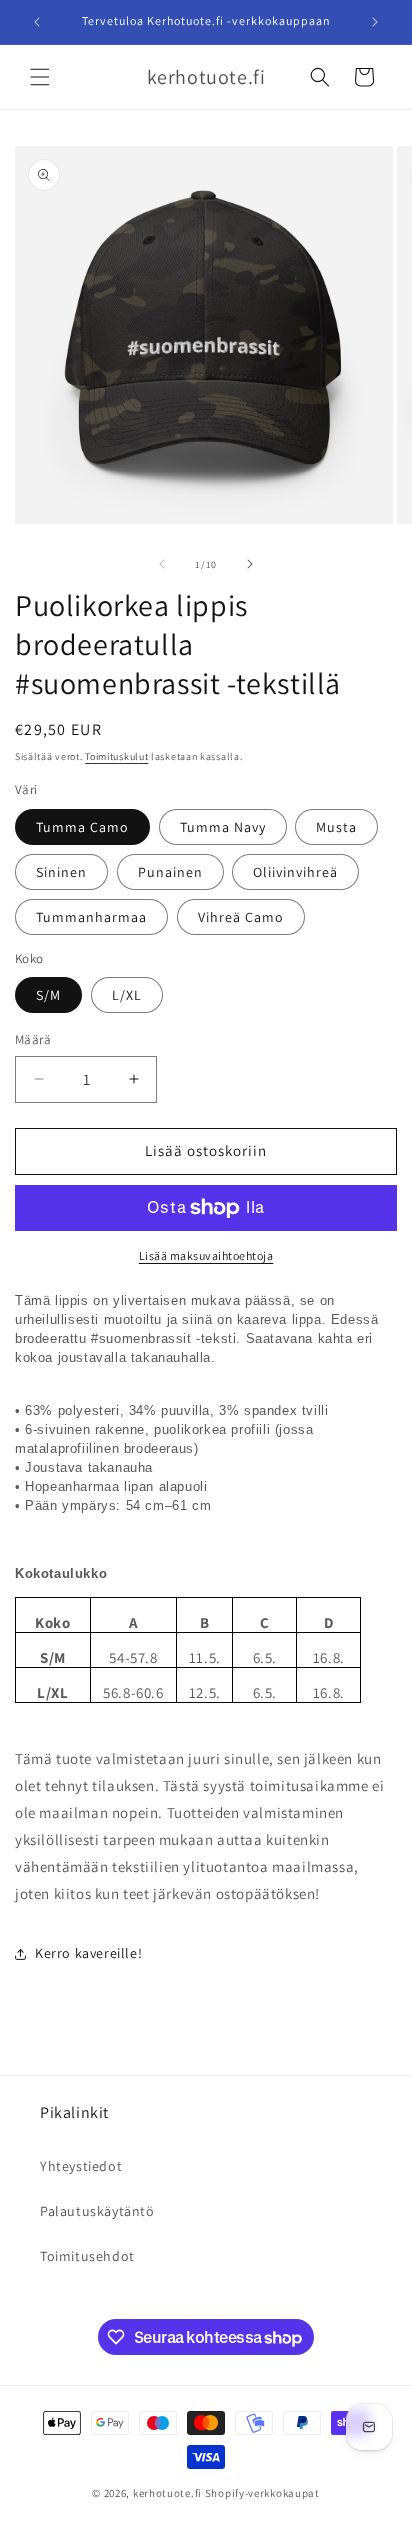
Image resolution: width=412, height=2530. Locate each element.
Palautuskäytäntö (97, 2211)
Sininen (61, 872)
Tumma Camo (82, 827)
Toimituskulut (116, 756)
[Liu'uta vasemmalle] (162, 564)
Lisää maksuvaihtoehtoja (206, 1255)
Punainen (170, 872)
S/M (48, 995)
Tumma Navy (223, 827)
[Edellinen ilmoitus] (37, 22)
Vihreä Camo (241, 917)
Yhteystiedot (81, 2166)
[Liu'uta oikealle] (250, 564)
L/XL (127, 995)
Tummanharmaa (91, 917)
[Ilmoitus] (375, 22)
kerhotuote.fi (167, 2493)
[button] (40, 77)
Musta (336, 827)
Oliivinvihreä (295, 872)
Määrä (33, 1039)
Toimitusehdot (87, 2256)
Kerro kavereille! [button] (88, 1953)
